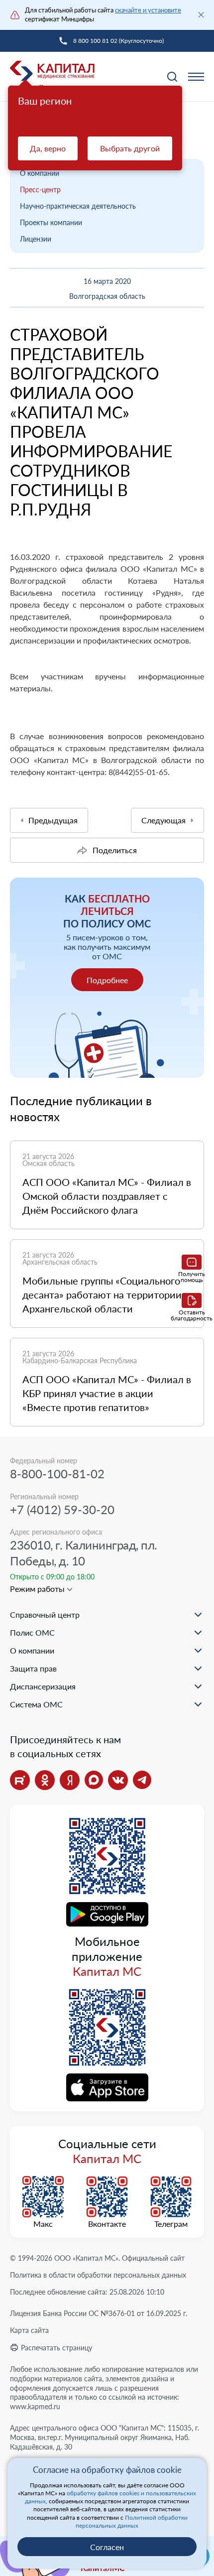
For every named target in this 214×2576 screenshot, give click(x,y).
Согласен (107, 2547)
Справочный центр (45, 1614)
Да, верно (48, 148)
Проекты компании (51, 222)
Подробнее (107, 980)
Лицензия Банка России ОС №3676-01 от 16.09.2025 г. (99, 2313)
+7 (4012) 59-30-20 (62, 1509)
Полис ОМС (32, 1632)
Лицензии (36, 239)
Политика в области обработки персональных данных (98, 2275)
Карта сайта (29, 2330)
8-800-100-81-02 (57, 1474)
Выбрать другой (130, 148)
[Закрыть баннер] (201, 15)
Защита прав (33, 1668)
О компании (40, 173)
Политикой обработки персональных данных (132, 2521)
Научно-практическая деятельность (78, 206)
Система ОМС (36, 1704)
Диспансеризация (43, 1686)
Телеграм (171, 2224)
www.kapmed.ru (35, 2406)
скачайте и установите (148, 10)
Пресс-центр (40, 190)
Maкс (43, 2224)
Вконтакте (107, 2224)
